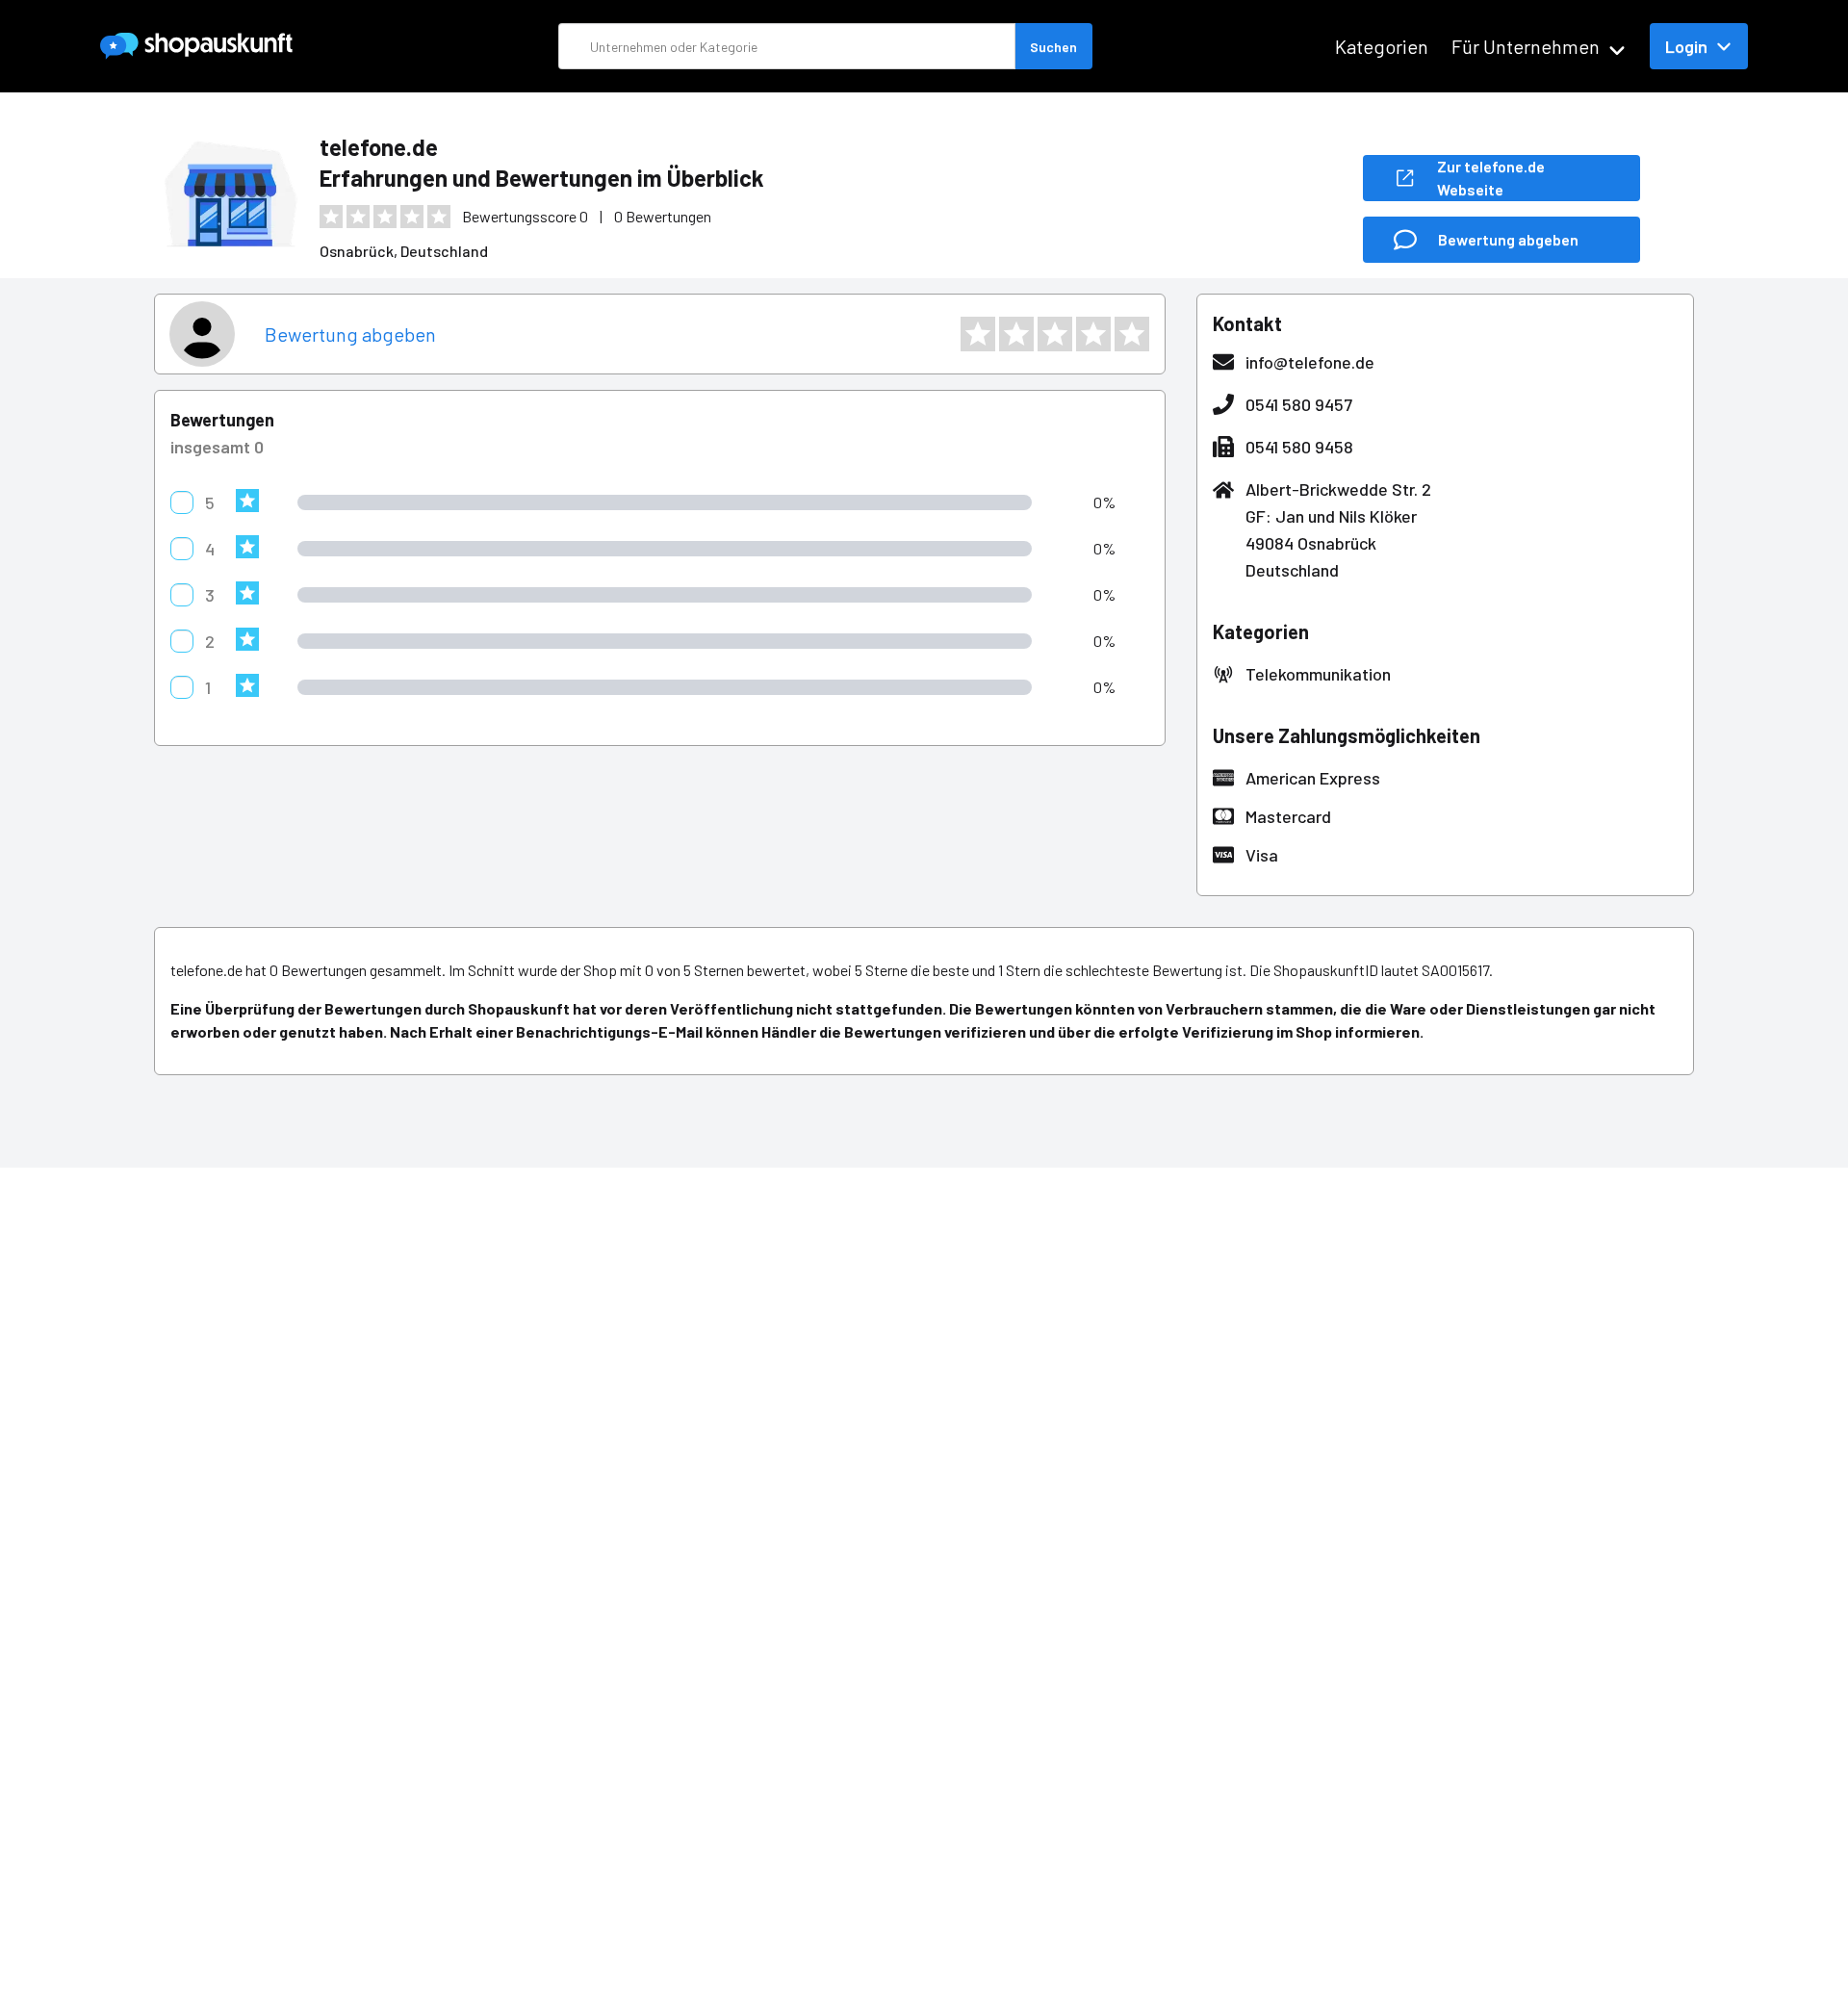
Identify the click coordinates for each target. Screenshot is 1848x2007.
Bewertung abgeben (350, 334)
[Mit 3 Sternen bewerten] (1055, 334)
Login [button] (1686, 46)
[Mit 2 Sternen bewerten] (1016, 334)
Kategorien (1382, 46)
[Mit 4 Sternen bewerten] (1093, 334)
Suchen (1053, 47)
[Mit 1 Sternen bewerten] (978, 334)
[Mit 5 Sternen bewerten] (1132, 334)
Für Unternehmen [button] (1526, 46)
